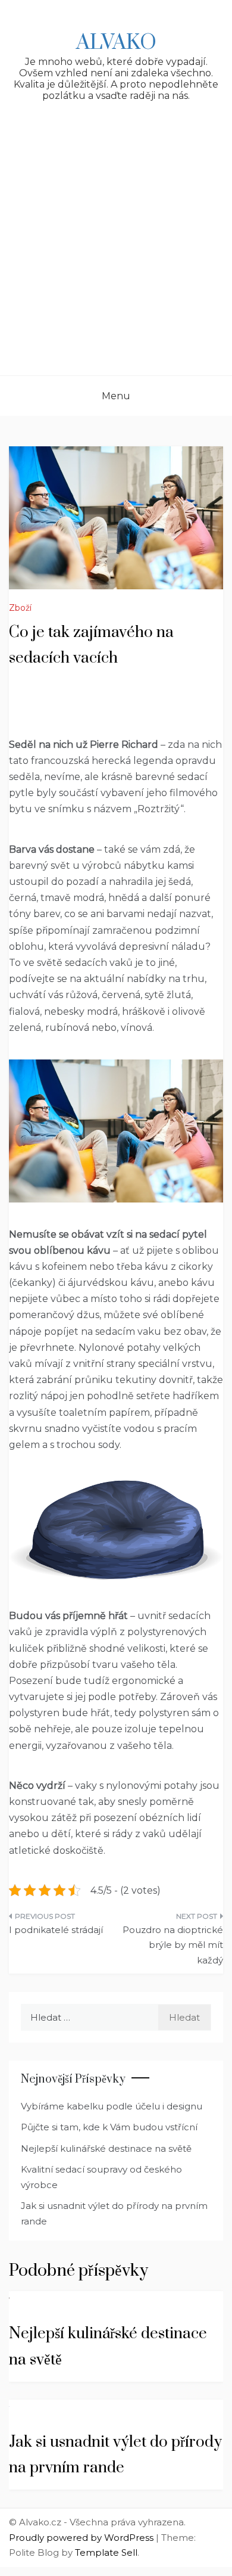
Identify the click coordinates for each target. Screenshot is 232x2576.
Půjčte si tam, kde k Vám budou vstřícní (109, 2127)
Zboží (20, 608)
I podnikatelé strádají (56, 1930)
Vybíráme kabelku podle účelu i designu (112, 2106)
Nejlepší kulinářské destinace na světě (106, 2148)
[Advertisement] (116, 253)
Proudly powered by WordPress (82, 2538)
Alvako (116, 43)
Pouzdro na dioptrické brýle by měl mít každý (173, 1945)
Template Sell (106, 2552)
